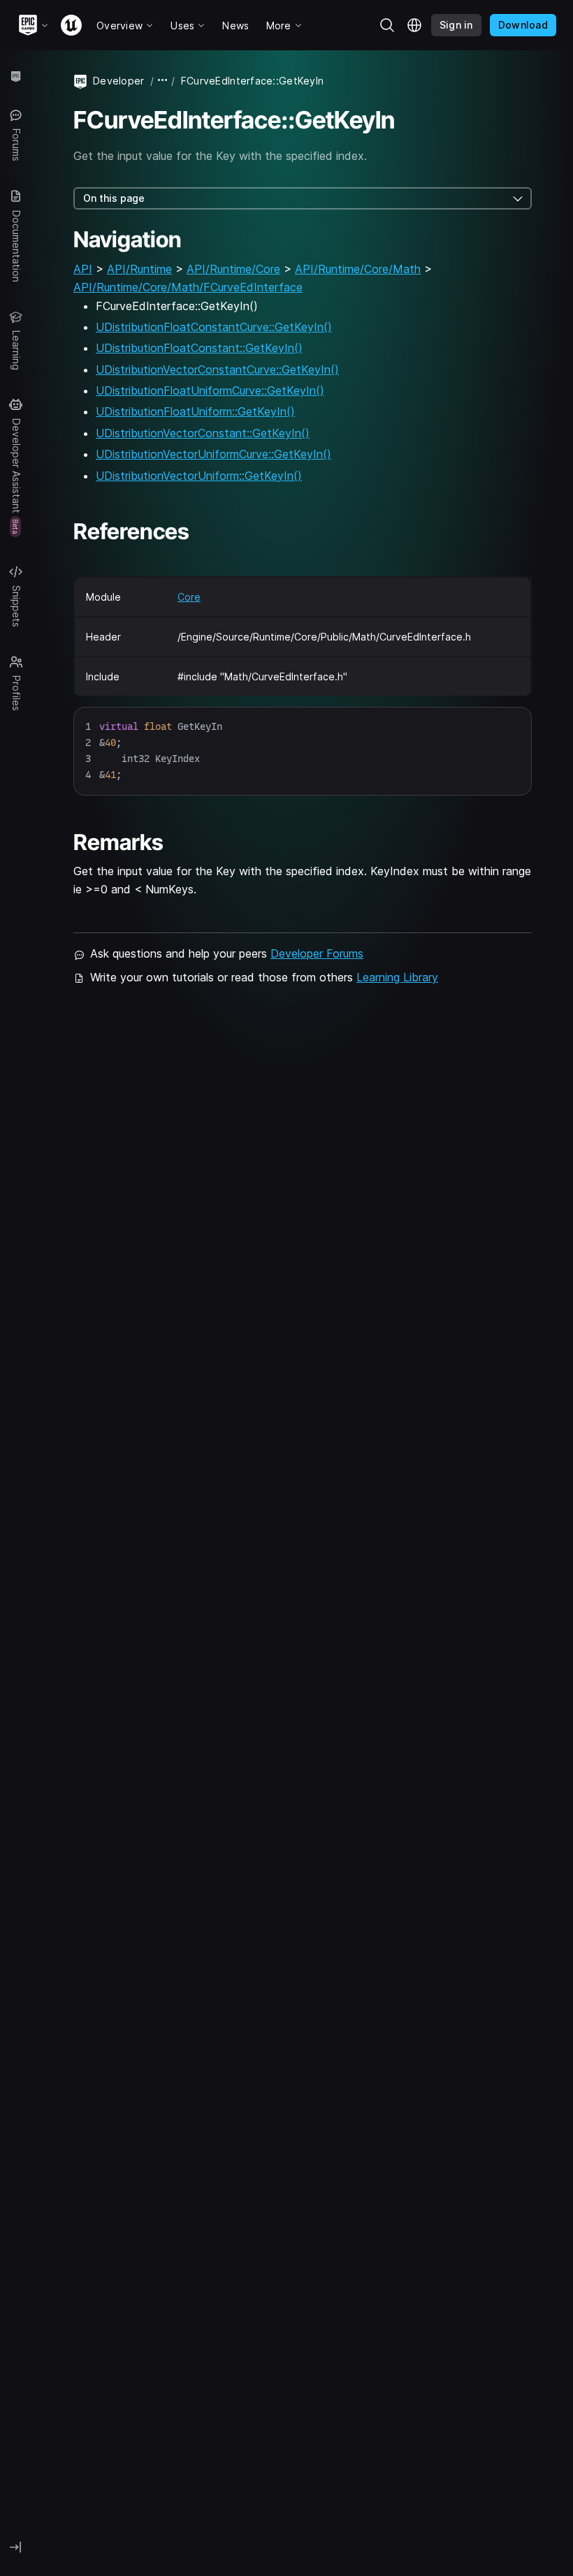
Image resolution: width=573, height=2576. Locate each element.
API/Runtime (139, 269)
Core (189, 597)
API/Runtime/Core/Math (358, 269)
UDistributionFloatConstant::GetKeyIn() (199, 348)
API (83, 269)
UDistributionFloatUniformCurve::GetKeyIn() (210, 390)
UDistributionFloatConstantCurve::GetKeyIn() (214, 327)
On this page (114, 198)
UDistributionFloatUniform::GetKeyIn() (195, 411)
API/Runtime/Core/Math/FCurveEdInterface (188, 287)
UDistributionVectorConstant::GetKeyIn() (203, 433)
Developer (119, 81)
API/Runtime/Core (233, 269)
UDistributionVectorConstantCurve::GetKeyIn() (217, 369)
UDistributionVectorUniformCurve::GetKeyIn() (213, 454)
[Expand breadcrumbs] (163, 81)
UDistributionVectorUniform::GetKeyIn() (199, 476)
